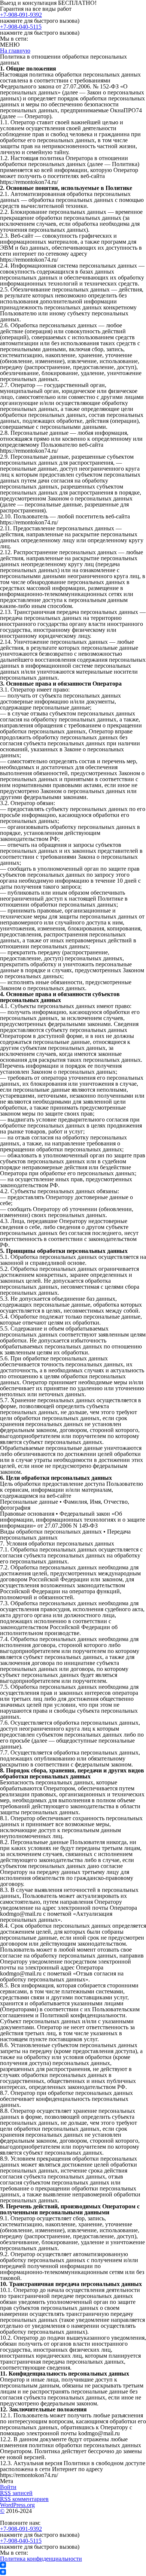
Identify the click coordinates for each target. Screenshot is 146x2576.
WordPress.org (17, 2505)
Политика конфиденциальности (41, 2559)
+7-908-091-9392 (21, 15)
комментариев (24, 2499)
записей (16, 2493)
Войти (8, 2487)
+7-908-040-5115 (21, 27)
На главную (15, 51)
